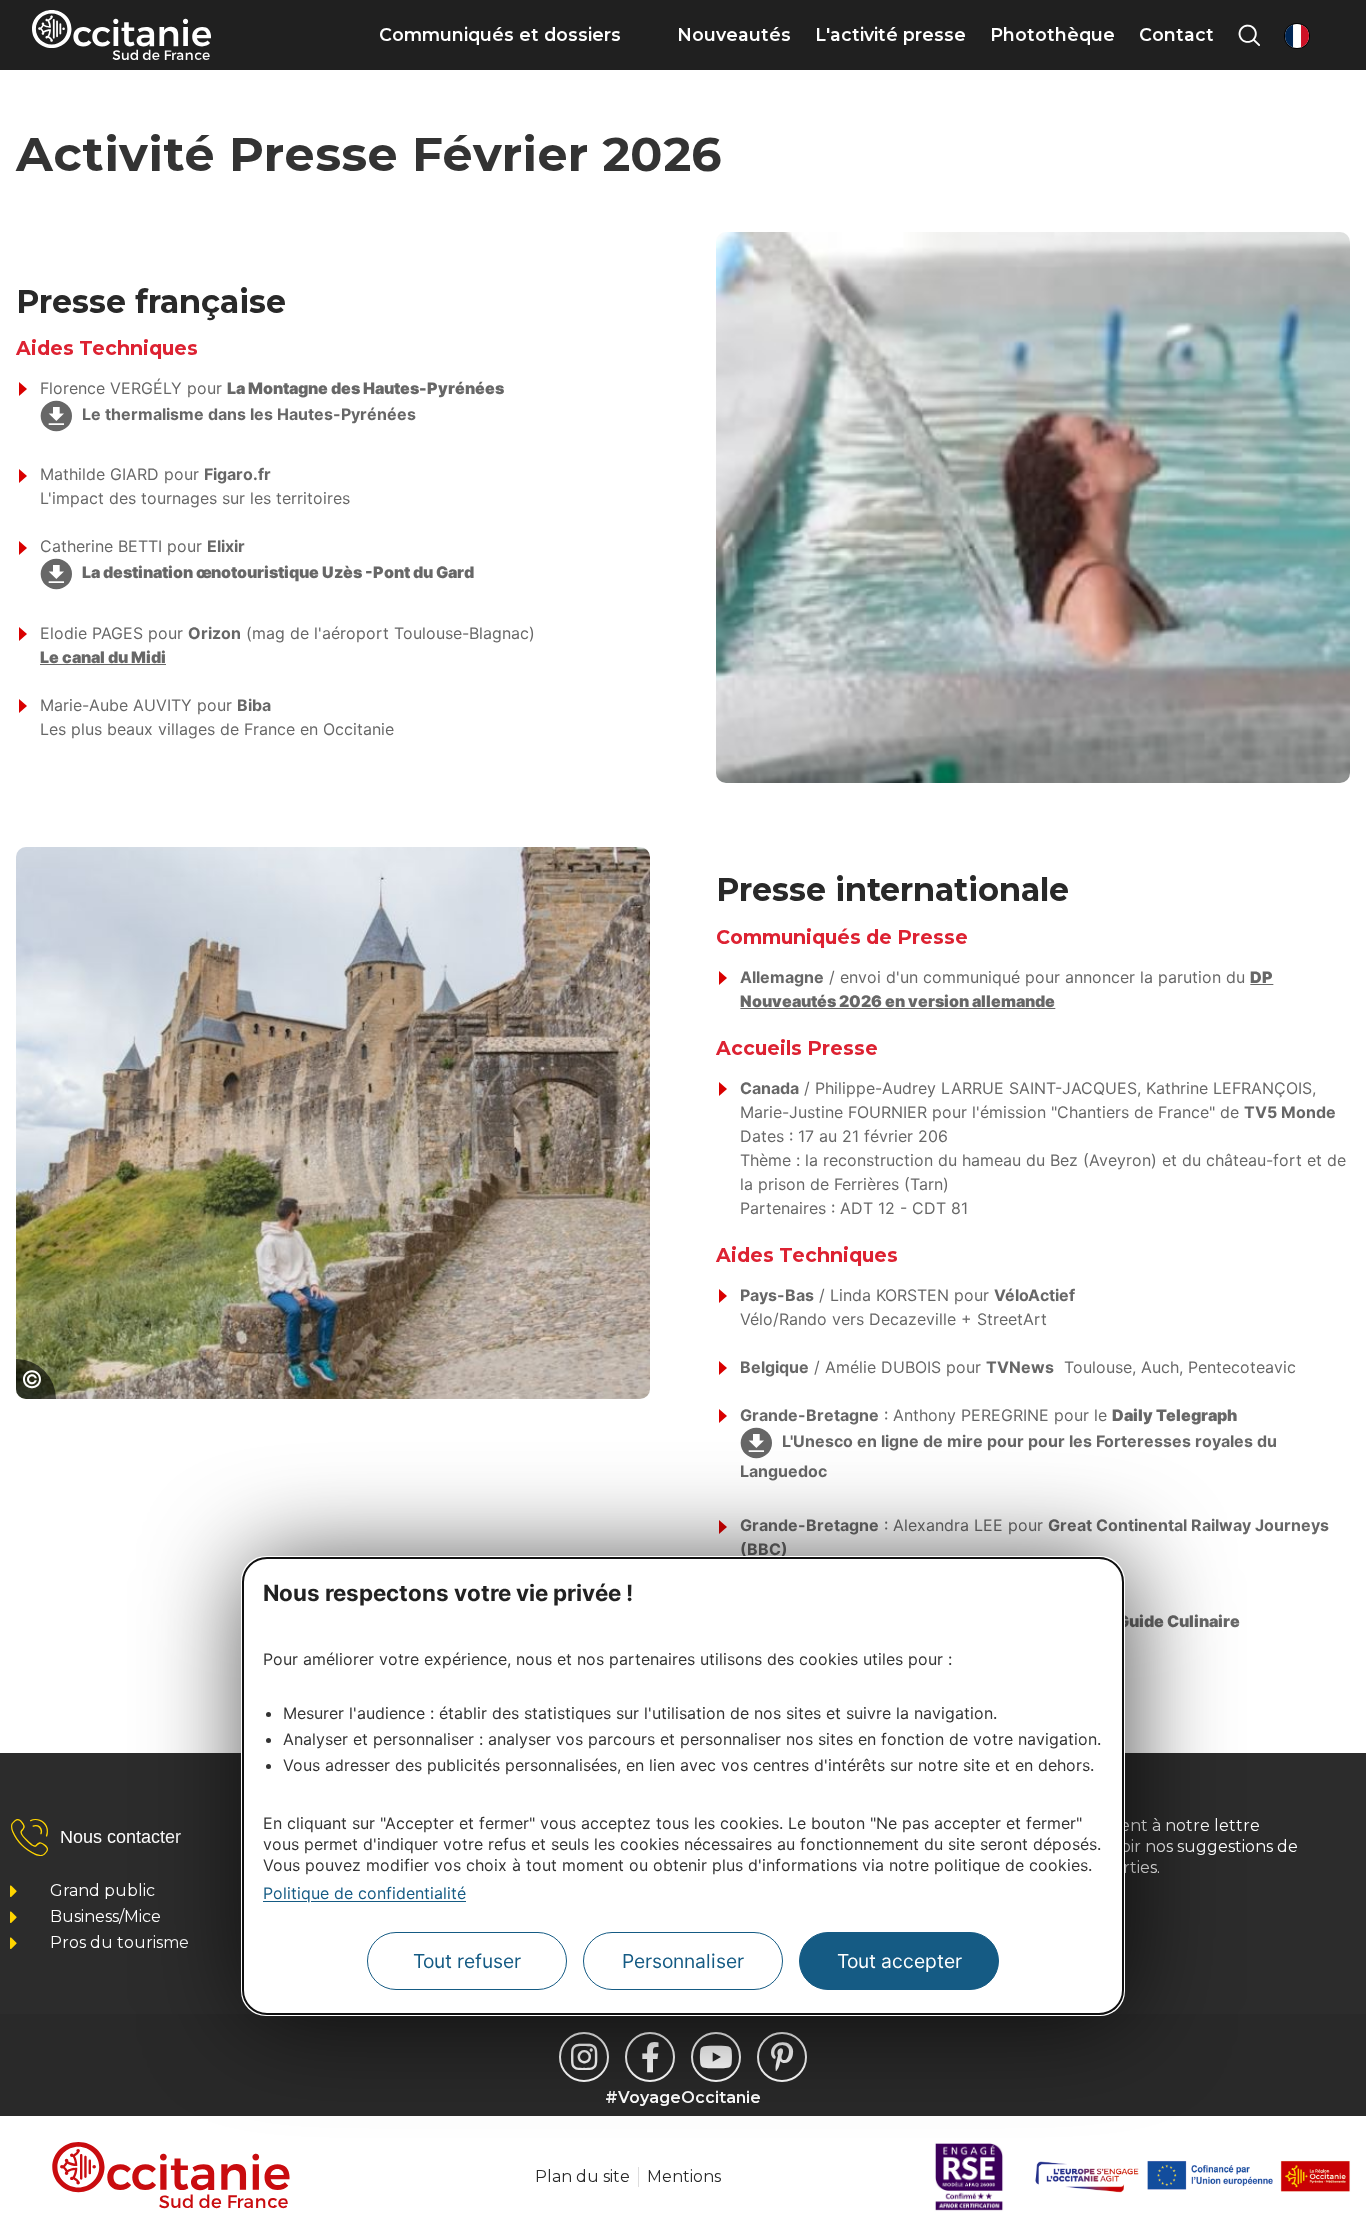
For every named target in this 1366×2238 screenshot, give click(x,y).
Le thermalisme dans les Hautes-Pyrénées (249, 414)
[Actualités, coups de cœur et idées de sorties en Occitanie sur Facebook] (650, 2057)
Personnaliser (683, 1961)
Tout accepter (899, 1961)
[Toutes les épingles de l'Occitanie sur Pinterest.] (782, 2057)
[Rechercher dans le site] (1249, 35)
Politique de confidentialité (364, 1893)
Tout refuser (467, 1961)
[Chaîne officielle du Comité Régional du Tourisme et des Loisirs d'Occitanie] (716, 2057)
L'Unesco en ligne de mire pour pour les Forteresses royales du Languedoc (1008, 1456)
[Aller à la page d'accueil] (121, 35)
